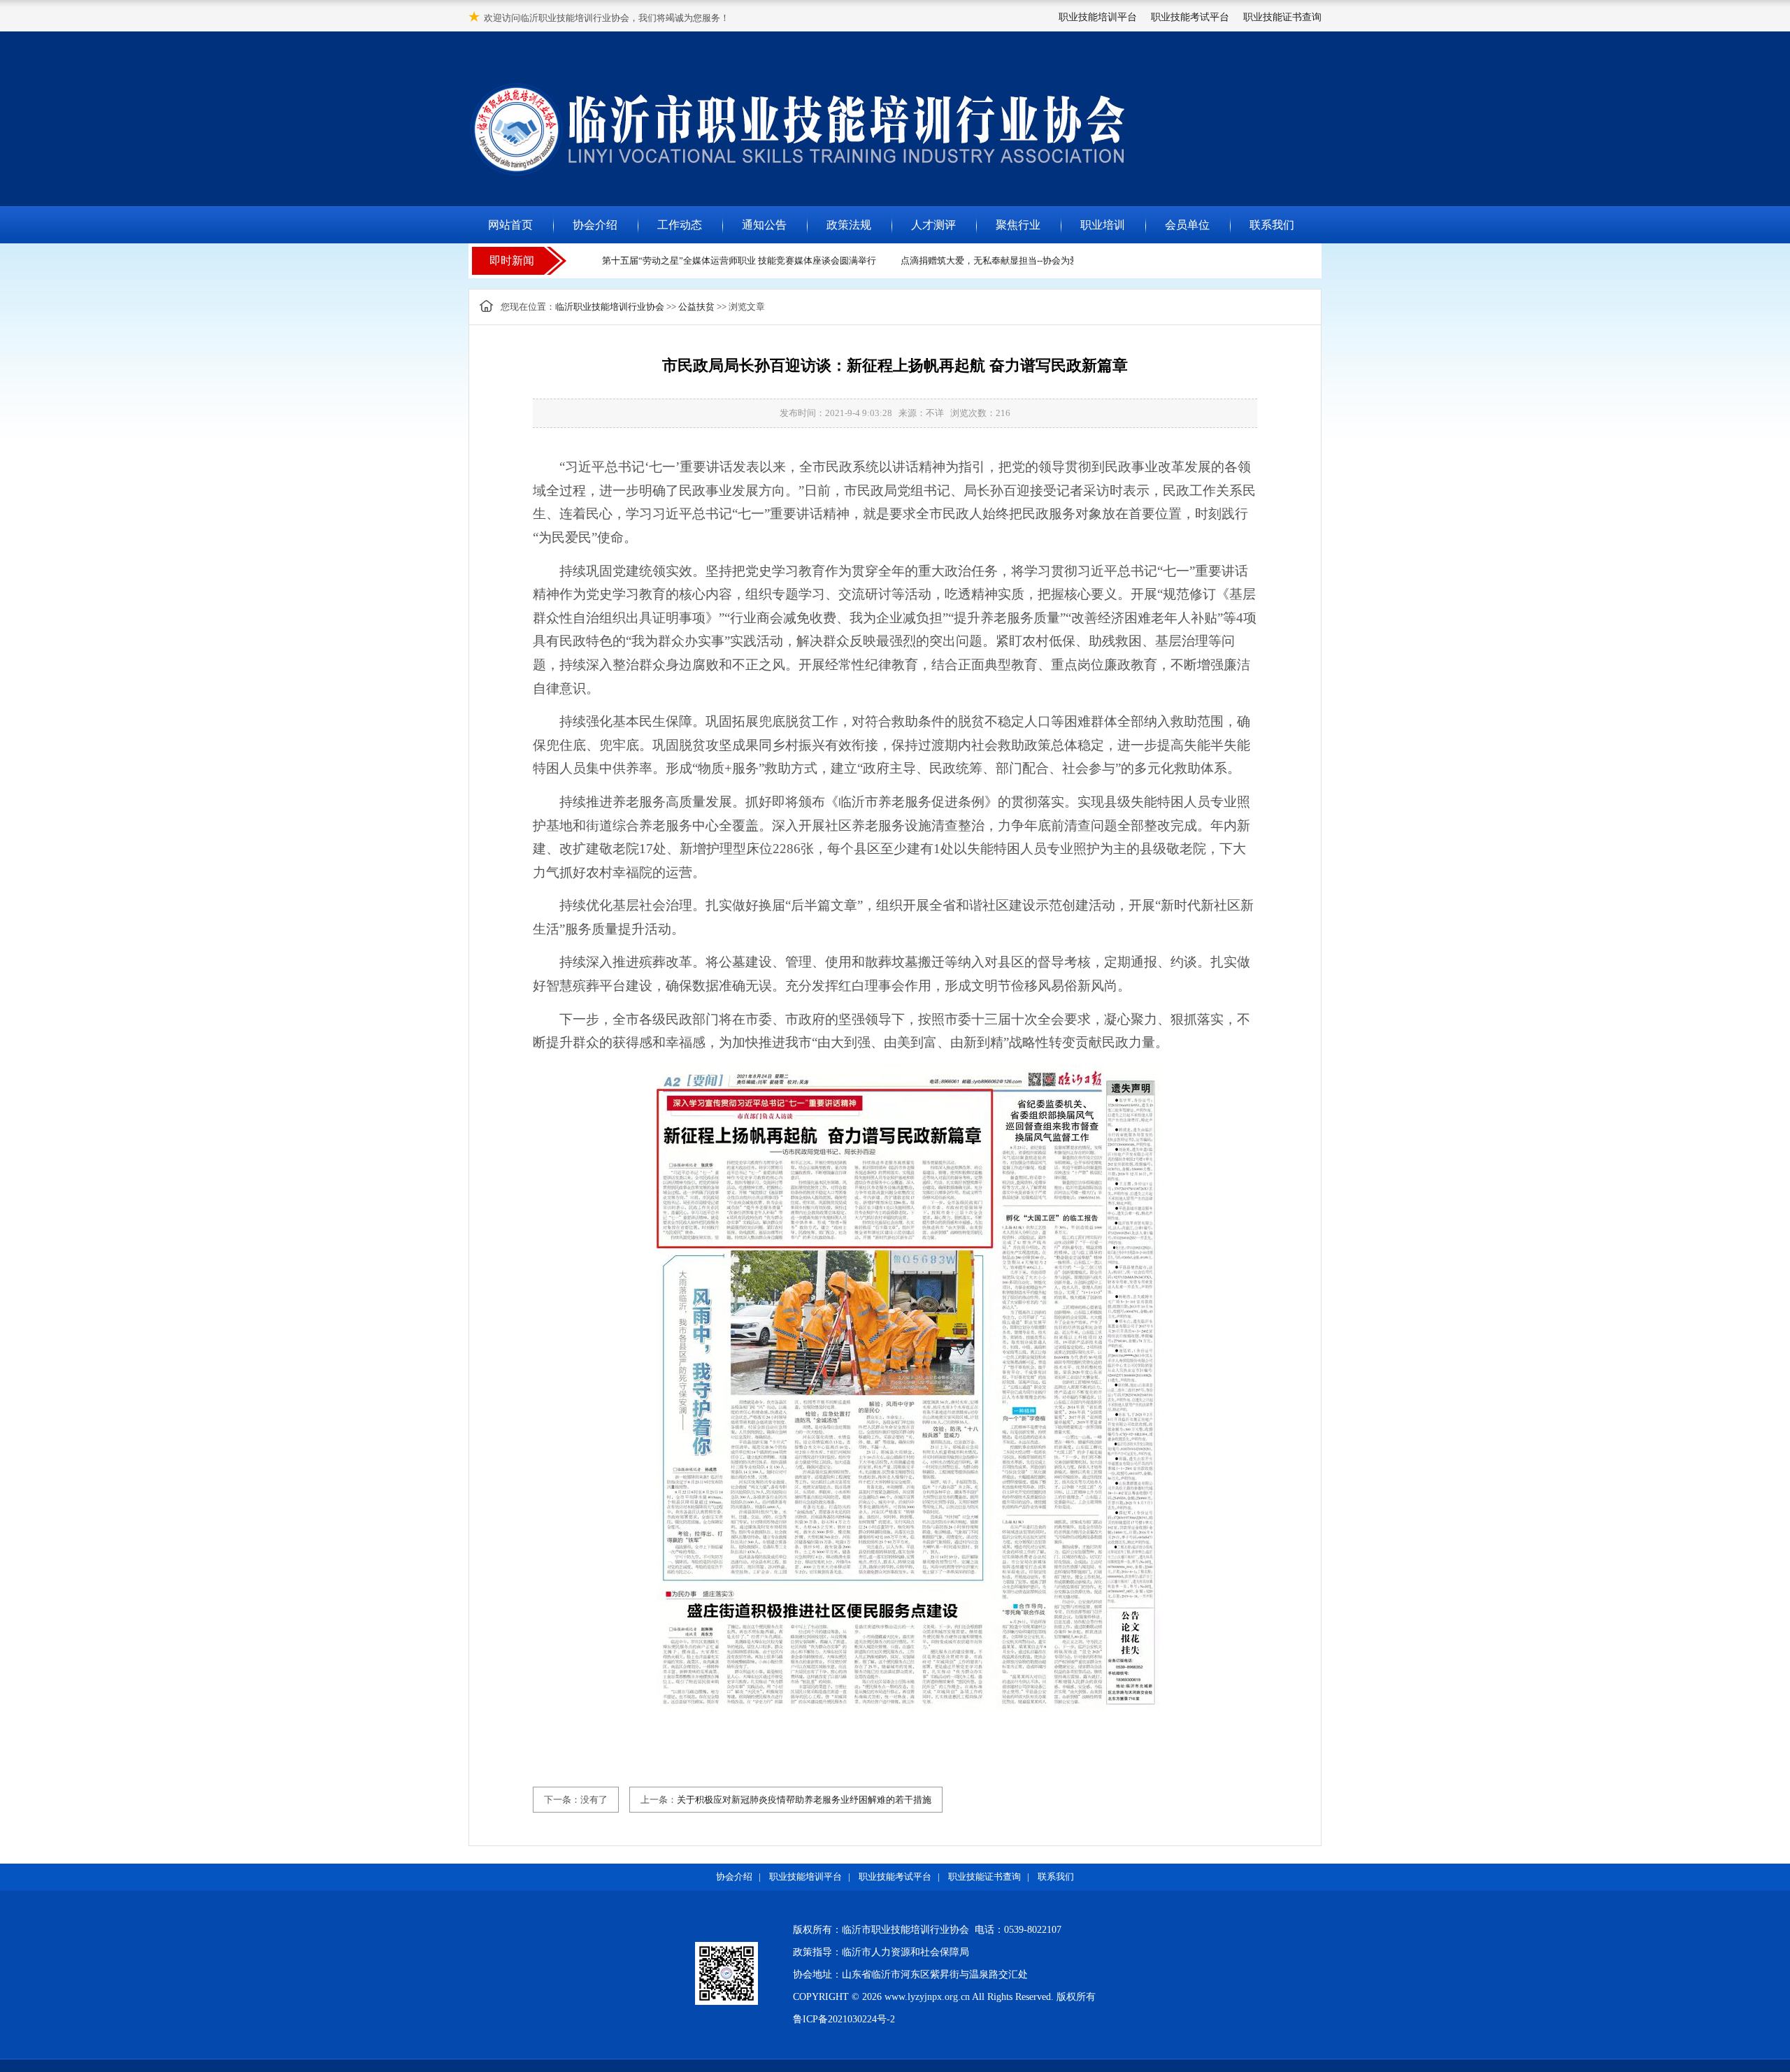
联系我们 (1272, 225)
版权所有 (1076, 1997)
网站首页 (510, 225)
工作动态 (680, 225)
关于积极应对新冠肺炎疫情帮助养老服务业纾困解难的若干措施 (804, 1800)
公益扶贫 (696, 307)
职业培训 (1103, 225)
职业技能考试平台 (1190, 17)
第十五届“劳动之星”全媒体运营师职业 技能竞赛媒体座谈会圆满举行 (719, 260)
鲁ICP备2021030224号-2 (844, 2019)
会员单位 (1187, 225)
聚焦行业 (1018, 225)
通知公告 (764, 225)
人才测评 (933, 225)
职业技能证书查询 (1282, 17)
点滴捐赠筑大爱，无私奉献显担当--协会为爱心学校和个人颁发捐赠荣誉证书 (1033, 260)
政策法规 (849, 225)
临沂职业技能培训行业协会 (610, 307)
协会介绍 (595, 225)
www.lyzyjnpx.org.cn (927, 1997)
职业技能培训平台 (1098, 17)
